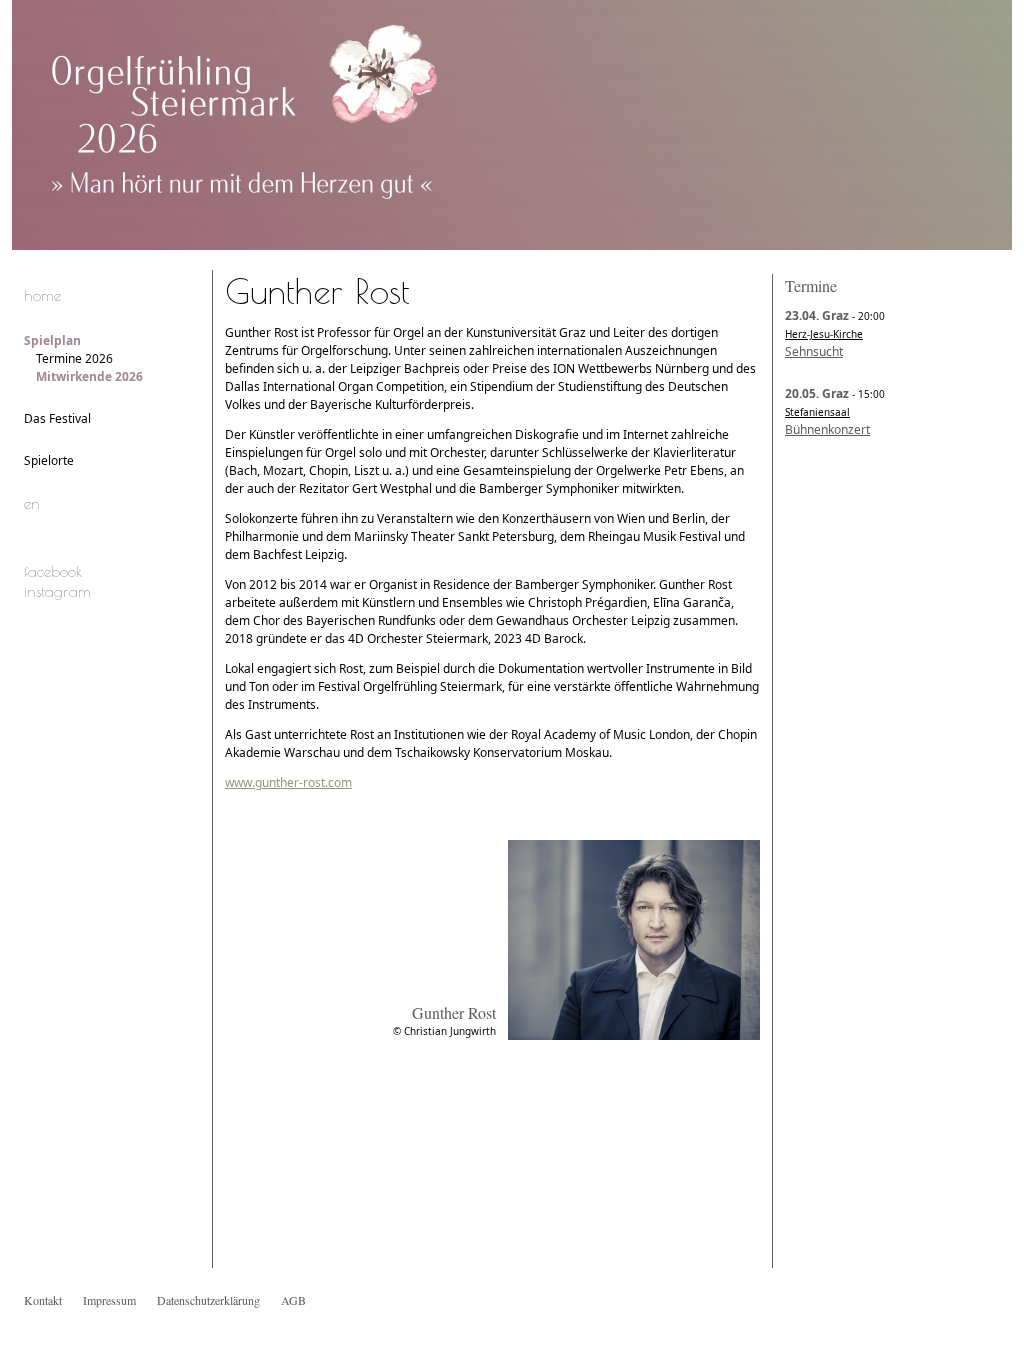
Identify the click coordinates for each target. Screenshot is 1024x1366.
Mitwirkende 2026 (89, 376)
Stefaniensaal (817, 412)
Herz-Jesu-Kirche (824, 334)
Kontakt (43, 1300)
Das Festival (57, 418)
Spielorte (49, 460)
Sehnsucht (814, 351)
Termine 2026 (74, 358)
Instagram (57, 591)
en (32, 503)
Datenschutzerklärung (208, 1300)
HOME (42, 295)
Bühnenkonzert (827, 429)
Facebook (53, 571)
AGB (293, 1300)
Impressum (109, 1300)
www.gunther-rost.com (288, 782)
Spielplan (52, 340)
